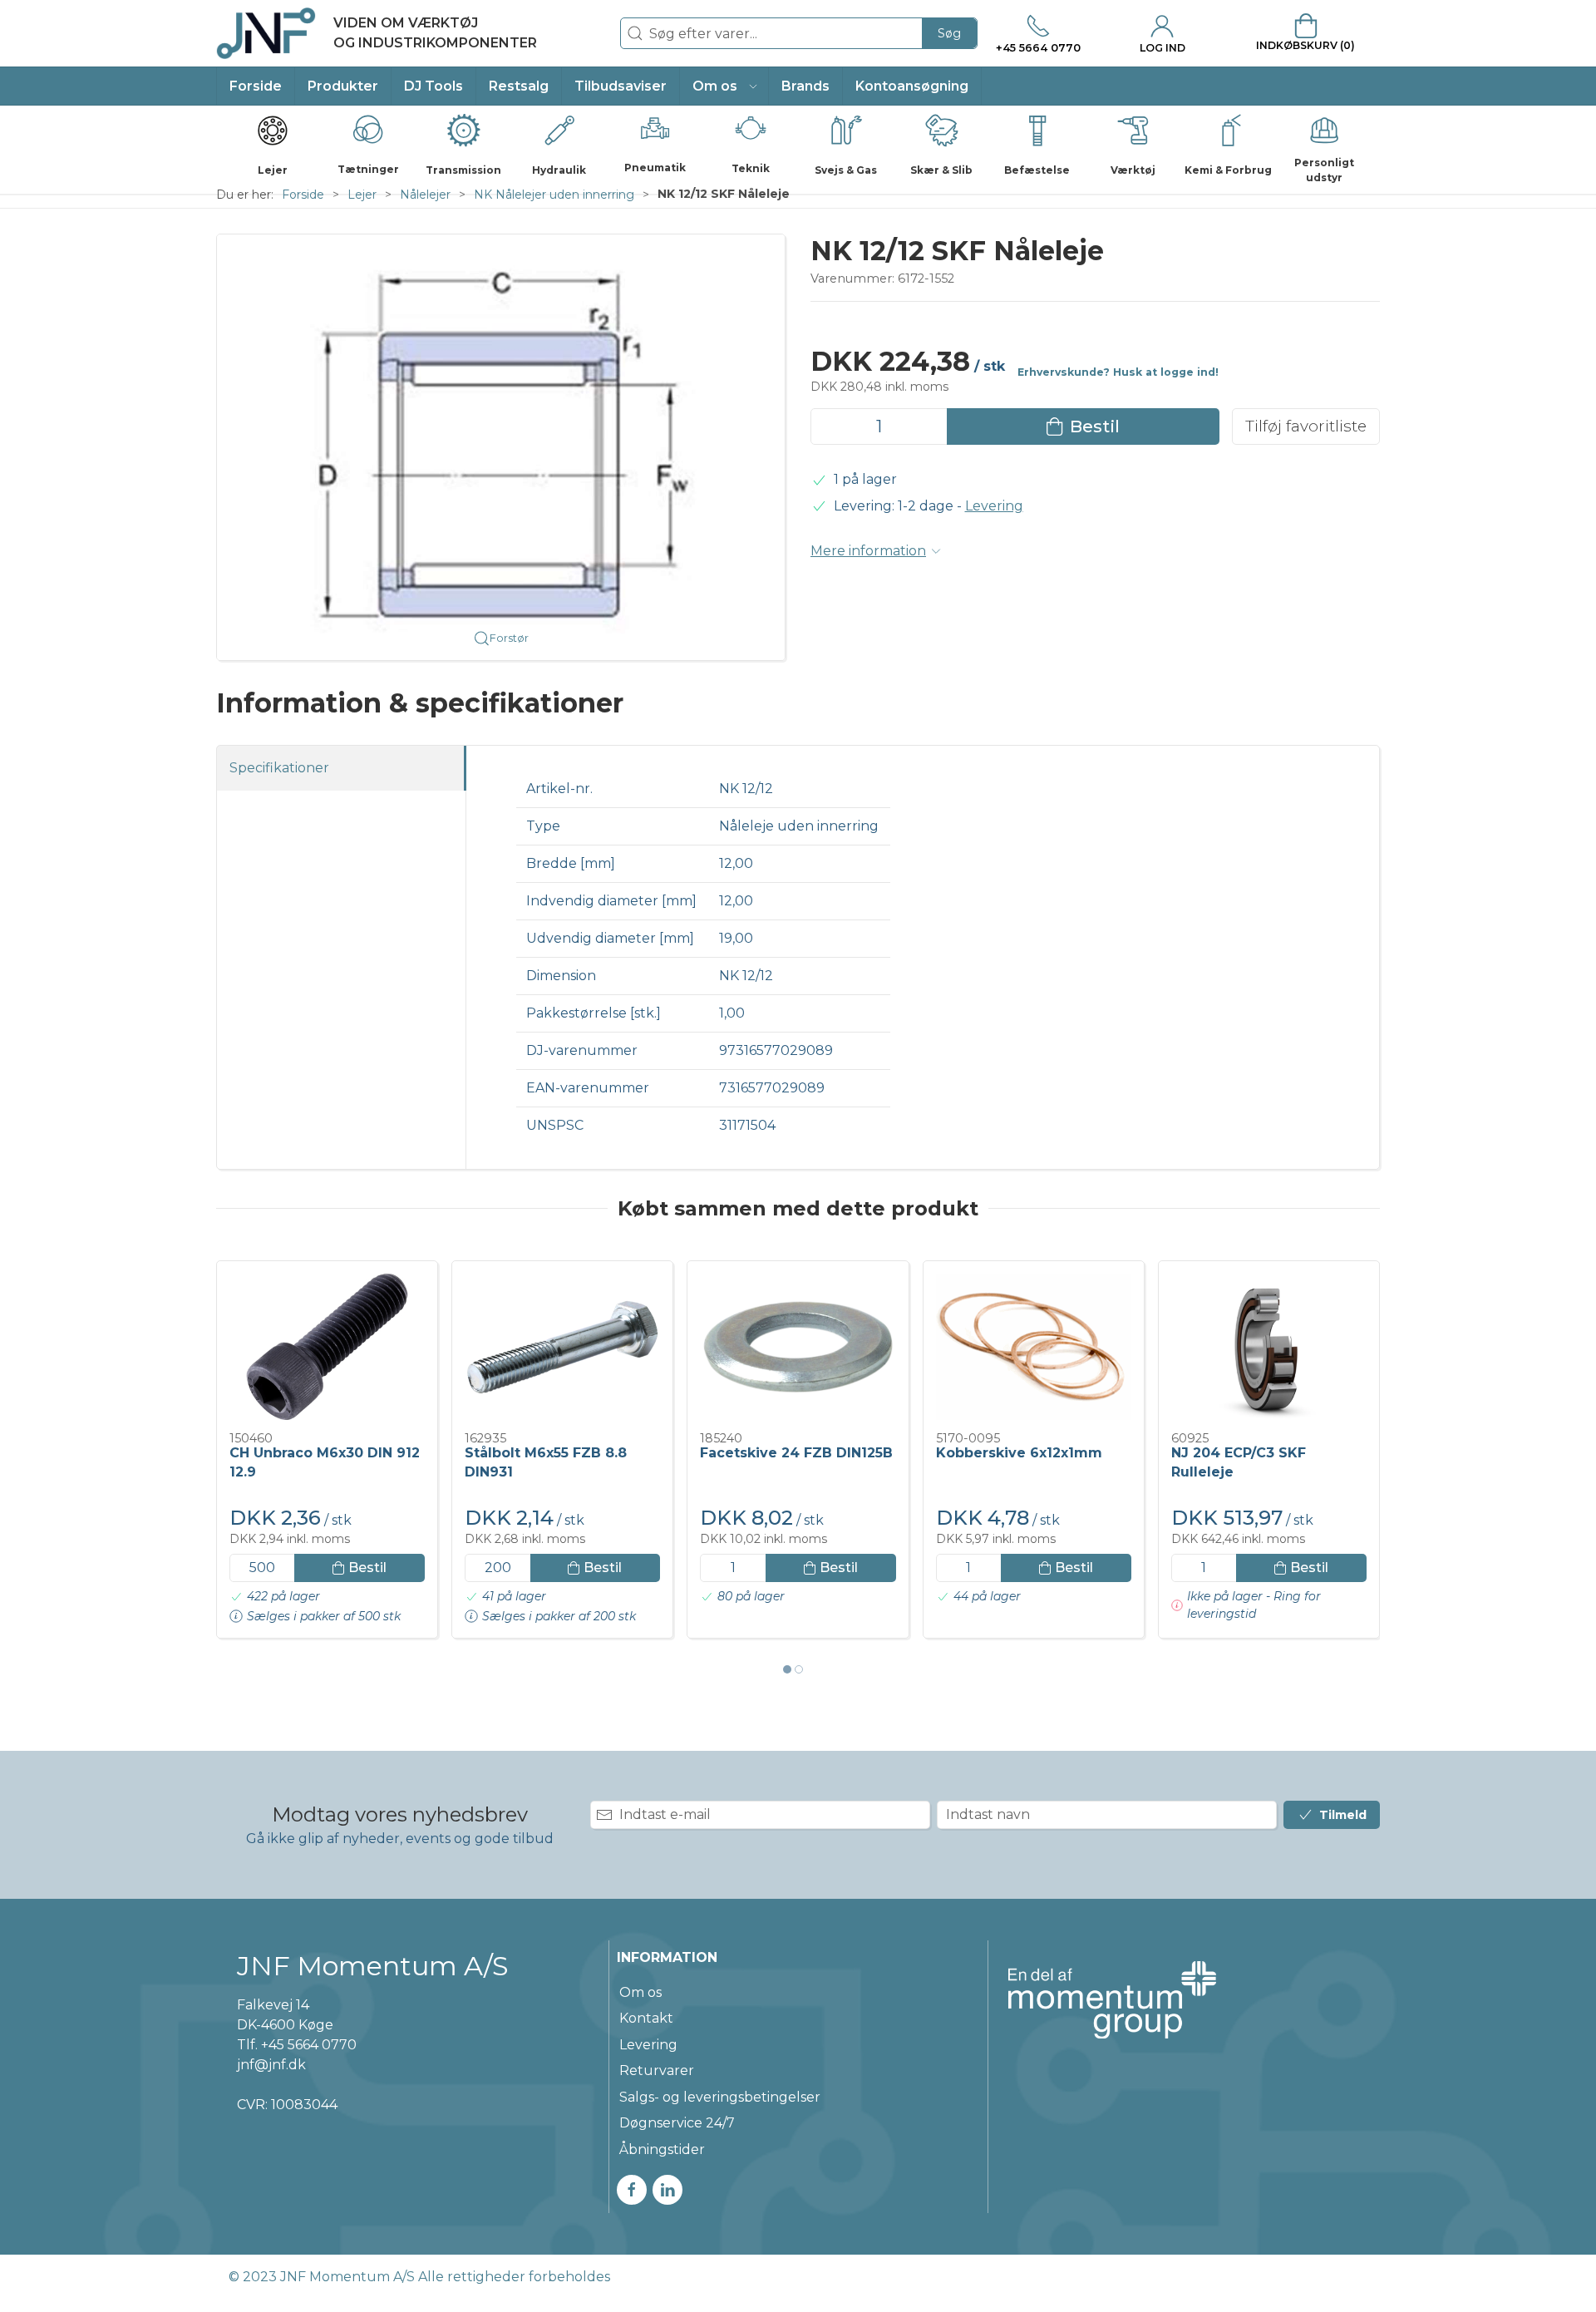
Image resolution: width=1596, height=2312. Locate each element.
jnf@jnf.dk (271, 2065)
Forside (303, 195)
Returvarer (657, 2070)
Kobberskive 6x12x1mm (1019, 1453)
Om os (640, 1992)
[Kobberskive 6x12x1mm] (1034, 1347)
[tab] (787, 1669)
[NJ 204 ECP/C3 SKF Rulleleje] (1269, 1347)
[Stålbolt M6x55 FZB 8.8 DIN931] (562, 1347)
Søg (949, 33)
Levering (994, 506)
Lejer (362, 195)
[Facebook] (632, 2190)
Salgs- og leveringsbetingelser (720, 2097)
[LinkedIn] (667, 2190)
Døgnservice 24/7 (677, 2123)
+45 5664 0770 (309, 2045)
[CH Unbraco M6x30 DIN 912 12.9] (327, 1347)
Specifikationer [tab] (279, 768)
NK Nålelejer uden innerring (554, 195)
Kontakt (646, 2018)
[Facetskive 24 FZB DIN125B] (798, 1347)
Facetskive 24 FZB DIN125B (796, 1453)
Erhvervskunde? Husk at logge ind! (1118, 372)
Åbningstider (662, 2149)
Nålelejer (425, 195)
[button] (724, 86)
